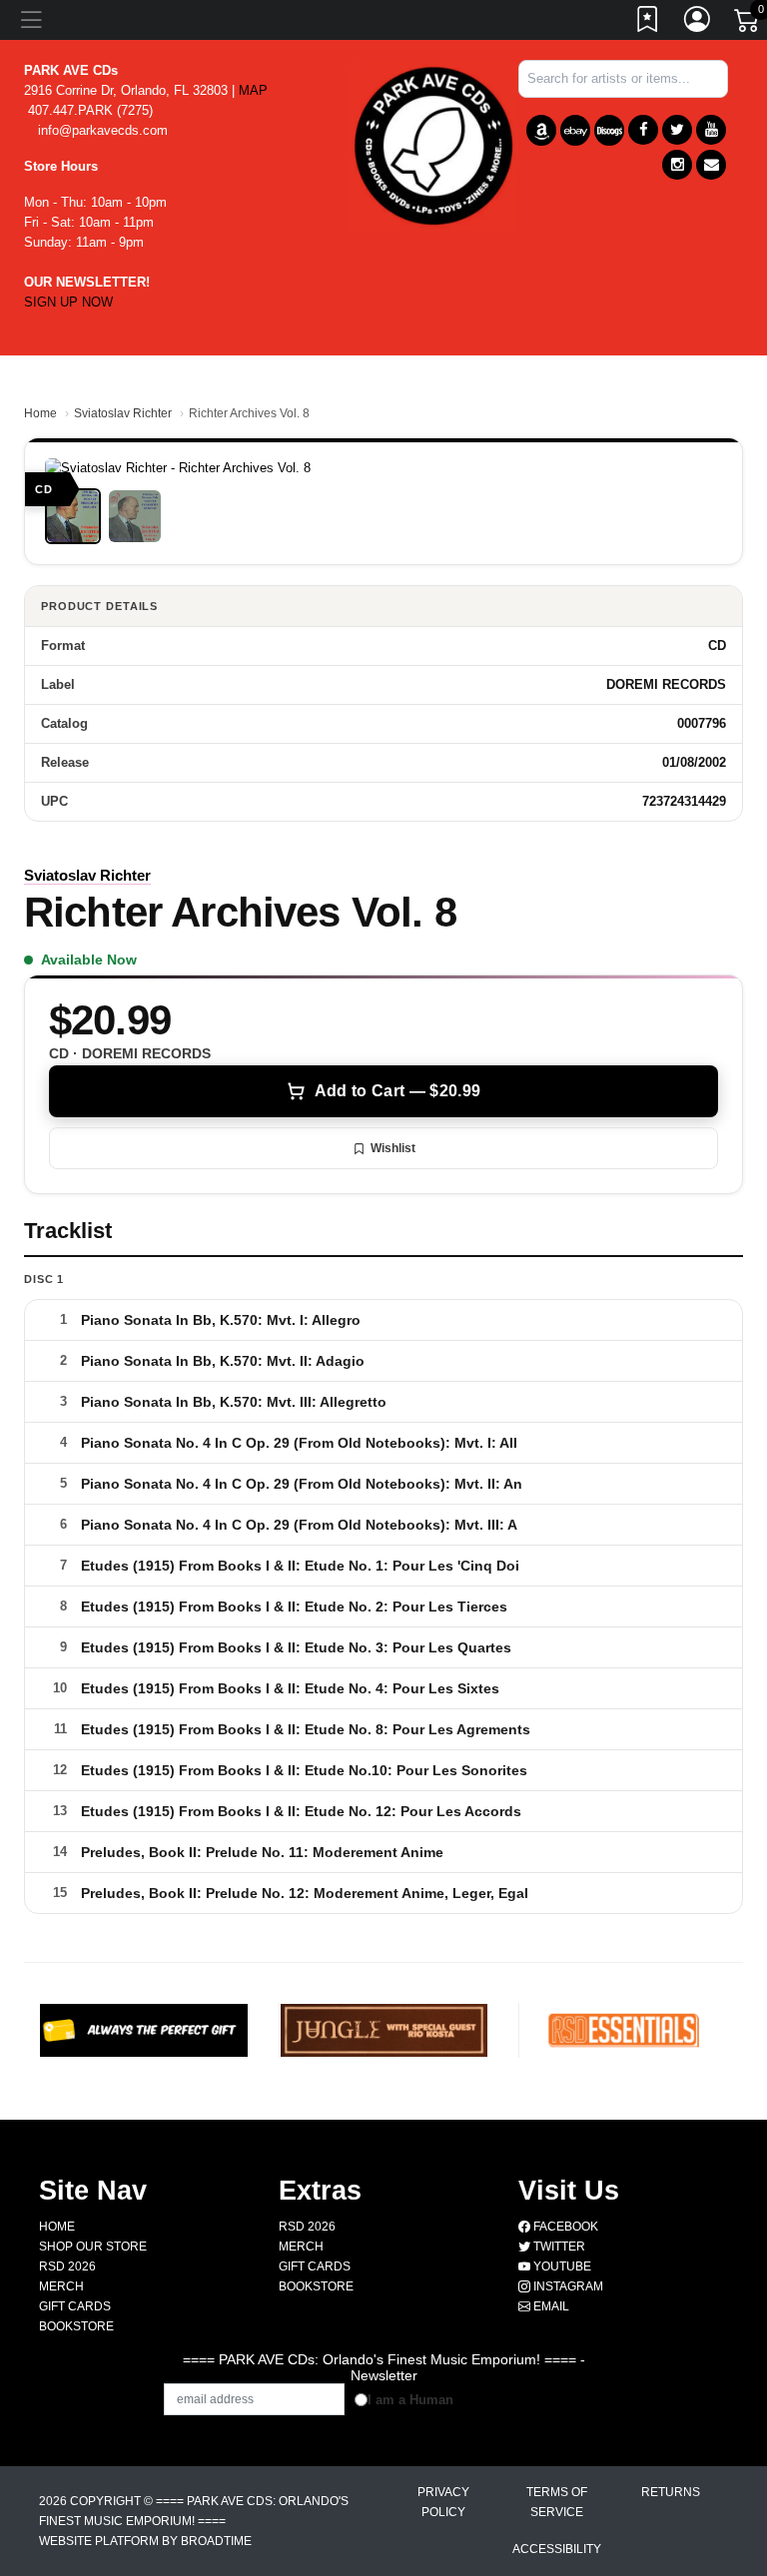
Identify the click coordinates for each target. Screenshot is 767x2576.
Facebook (564, 2227)
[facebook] (643, 130)
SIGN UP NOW (68, 302)
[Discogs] (609, 130)
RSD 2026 (67, 2266)
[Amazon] (541, 130)
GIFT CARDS (75, 2306)
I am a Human (410, 2400)
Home (40, 413)
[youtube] (711, 130)
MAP (253, 90)
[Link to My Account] (698, 23)
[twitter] (677, 130)
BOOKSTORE (76, 2326)
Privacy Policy (443, 2502)
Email (550, 2306)
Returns (671, 2492)
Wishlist (393, 1148)
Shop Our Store (93, 2247)
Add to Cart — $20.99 (397, 1091)
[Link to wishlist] (648, 23)
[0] (748, 24)
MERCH (61, 2286)
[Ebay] (575, 130)
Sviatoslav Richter (123, 413)
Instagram (567, 2286)
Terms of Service (557, 2502)
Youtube (561, 2266)
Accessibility (557, 2549)
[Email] (711, 165)
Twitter (558, 2247)
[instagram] (677, 165)
